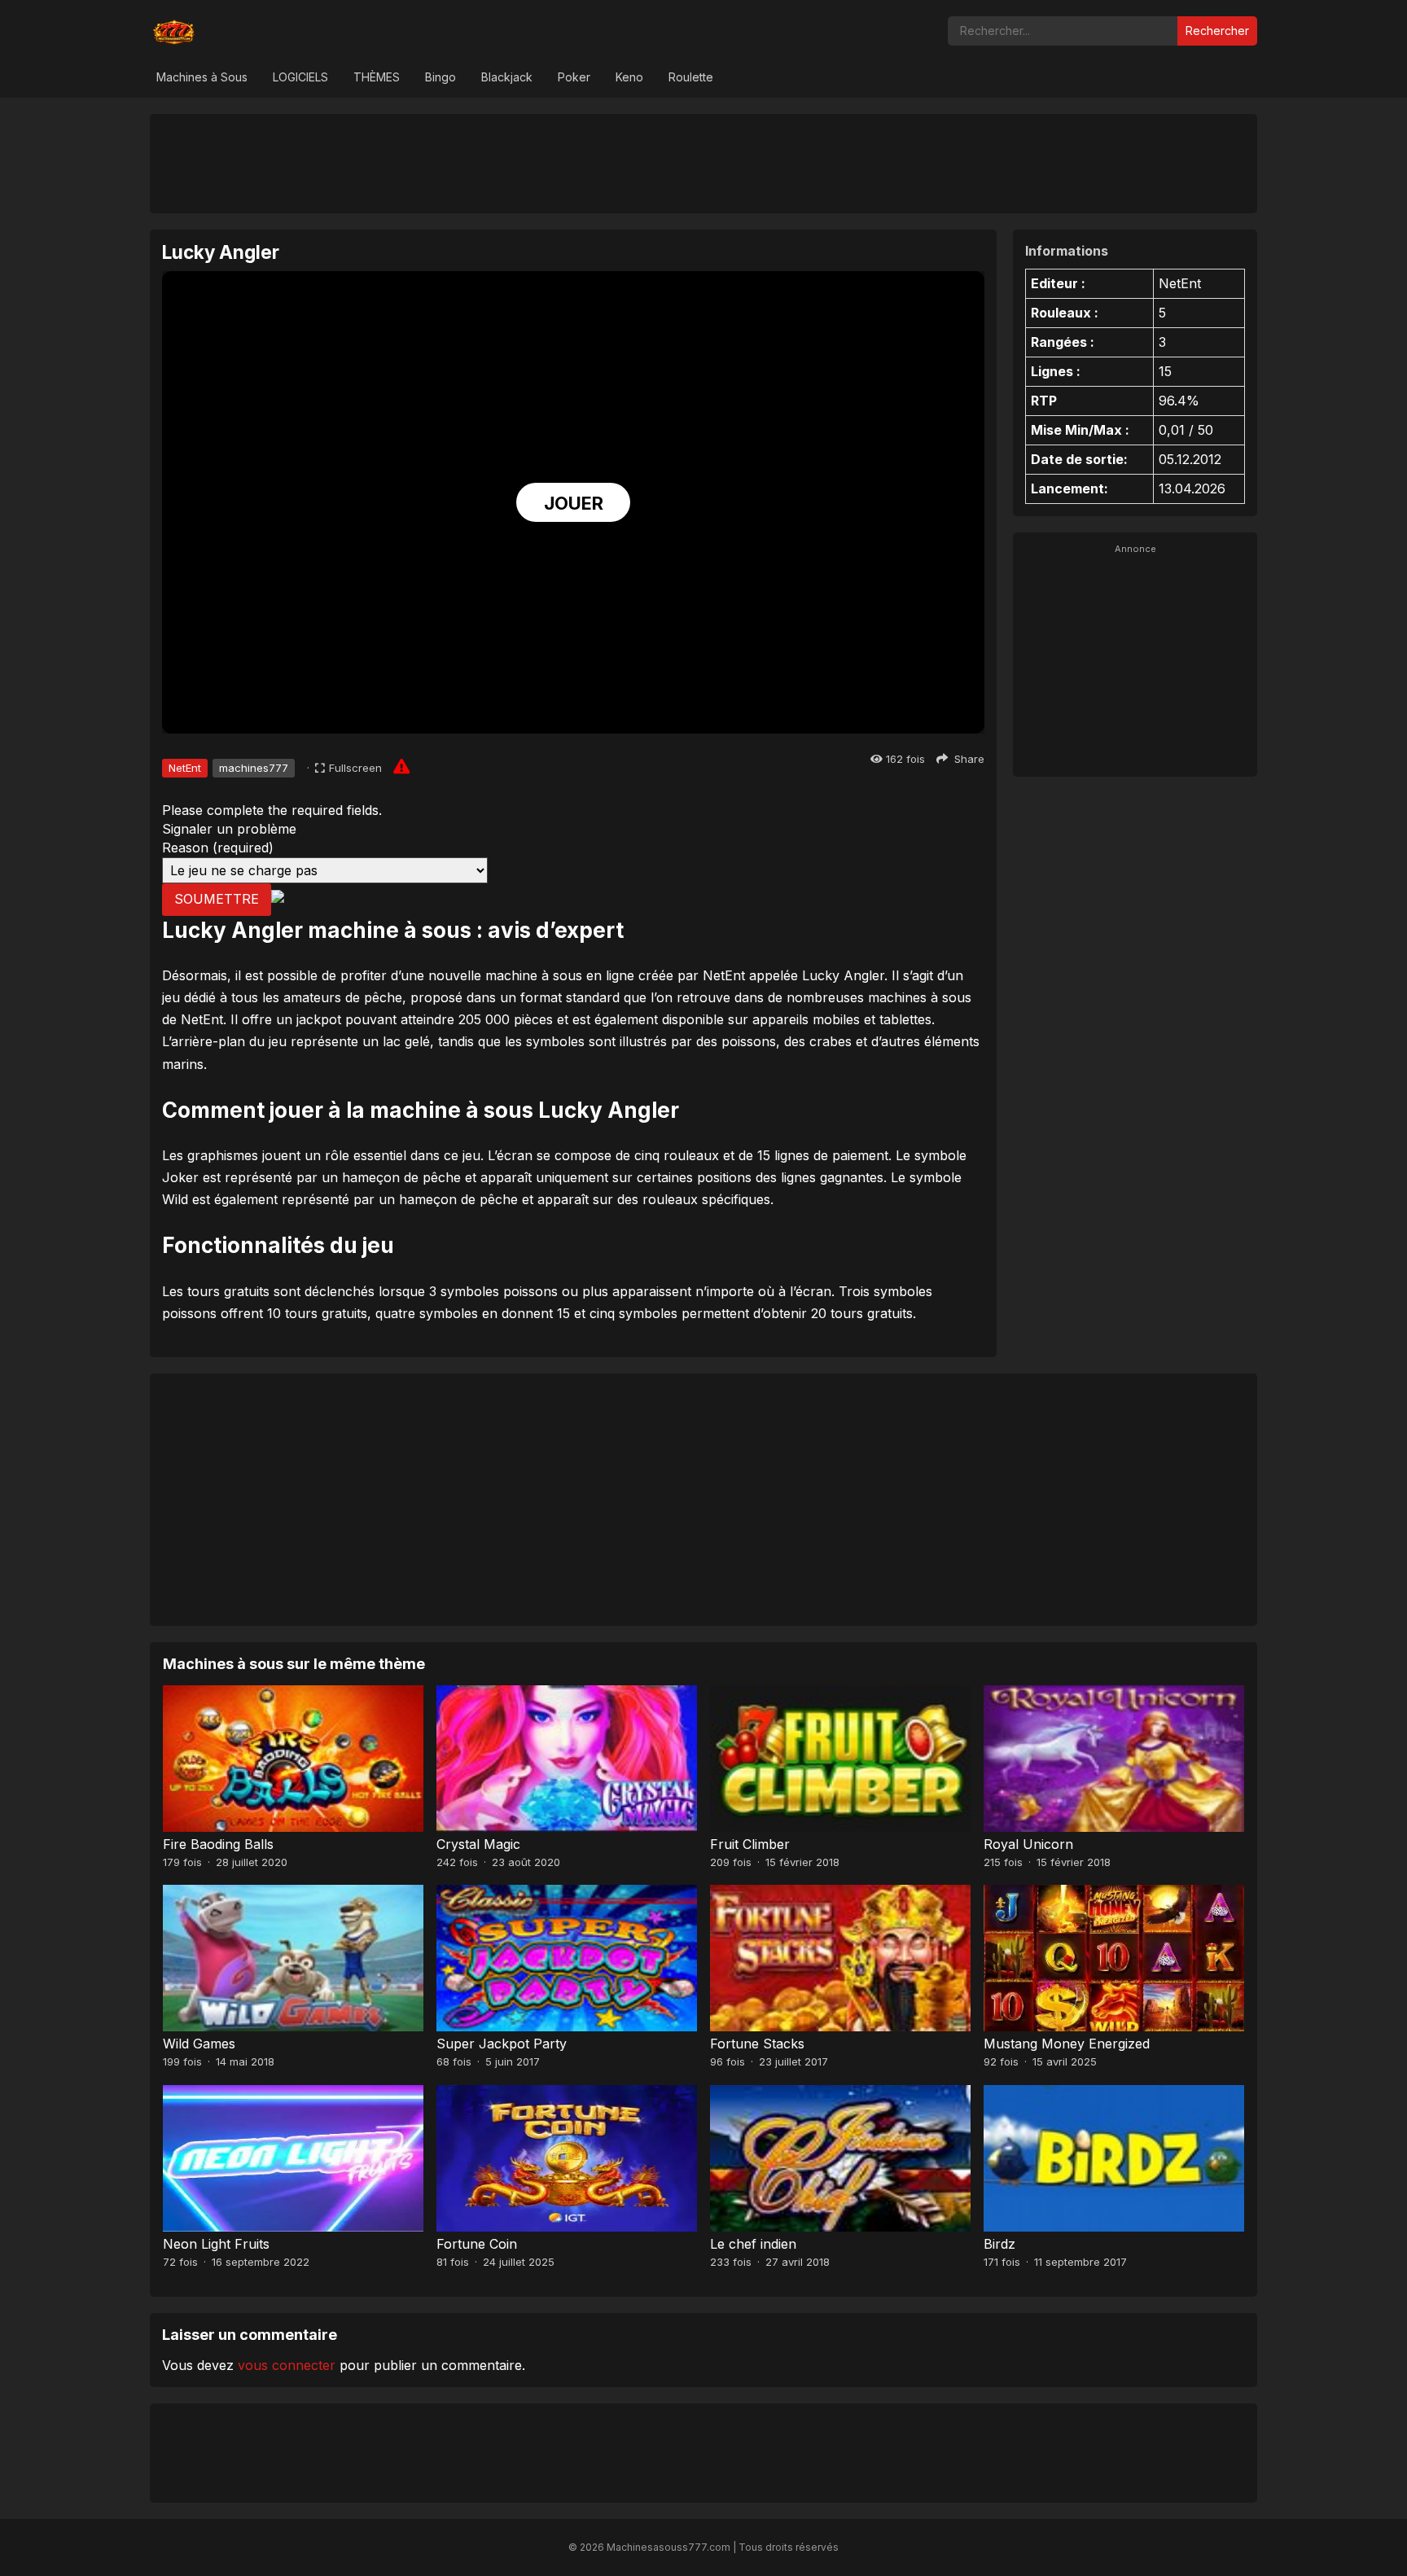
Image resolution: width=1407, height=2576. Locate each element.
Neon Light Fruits (216, 2244)
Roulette (691, 77)
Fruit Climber (750, 1844)
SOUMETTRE (217, 899)
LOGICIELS (300, 77)
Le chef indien (753, 2244)
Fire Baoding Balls (218, 1844)
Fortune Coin (477, 2244)
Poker (574, 77)
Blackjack (507, 77)
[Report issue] (401, 766)
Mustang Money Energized (1067, 2044)
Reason (218, 848)
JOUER (574, 503)
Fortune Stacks (757, 2044)
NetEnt (185, 768)
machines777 (254, 768)
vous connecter (287, 2365)
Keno (629, 77)
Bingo (441, 77)
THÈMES (377, 77)
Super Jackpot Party (502, 2044)
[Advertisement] (703, 163)
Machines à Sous (202, 77)
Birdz (999, 2244)
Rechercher (1217, 31)
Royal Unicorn (1028, 1844)
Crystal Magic (478, 1844)
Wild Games (199, 2044)
